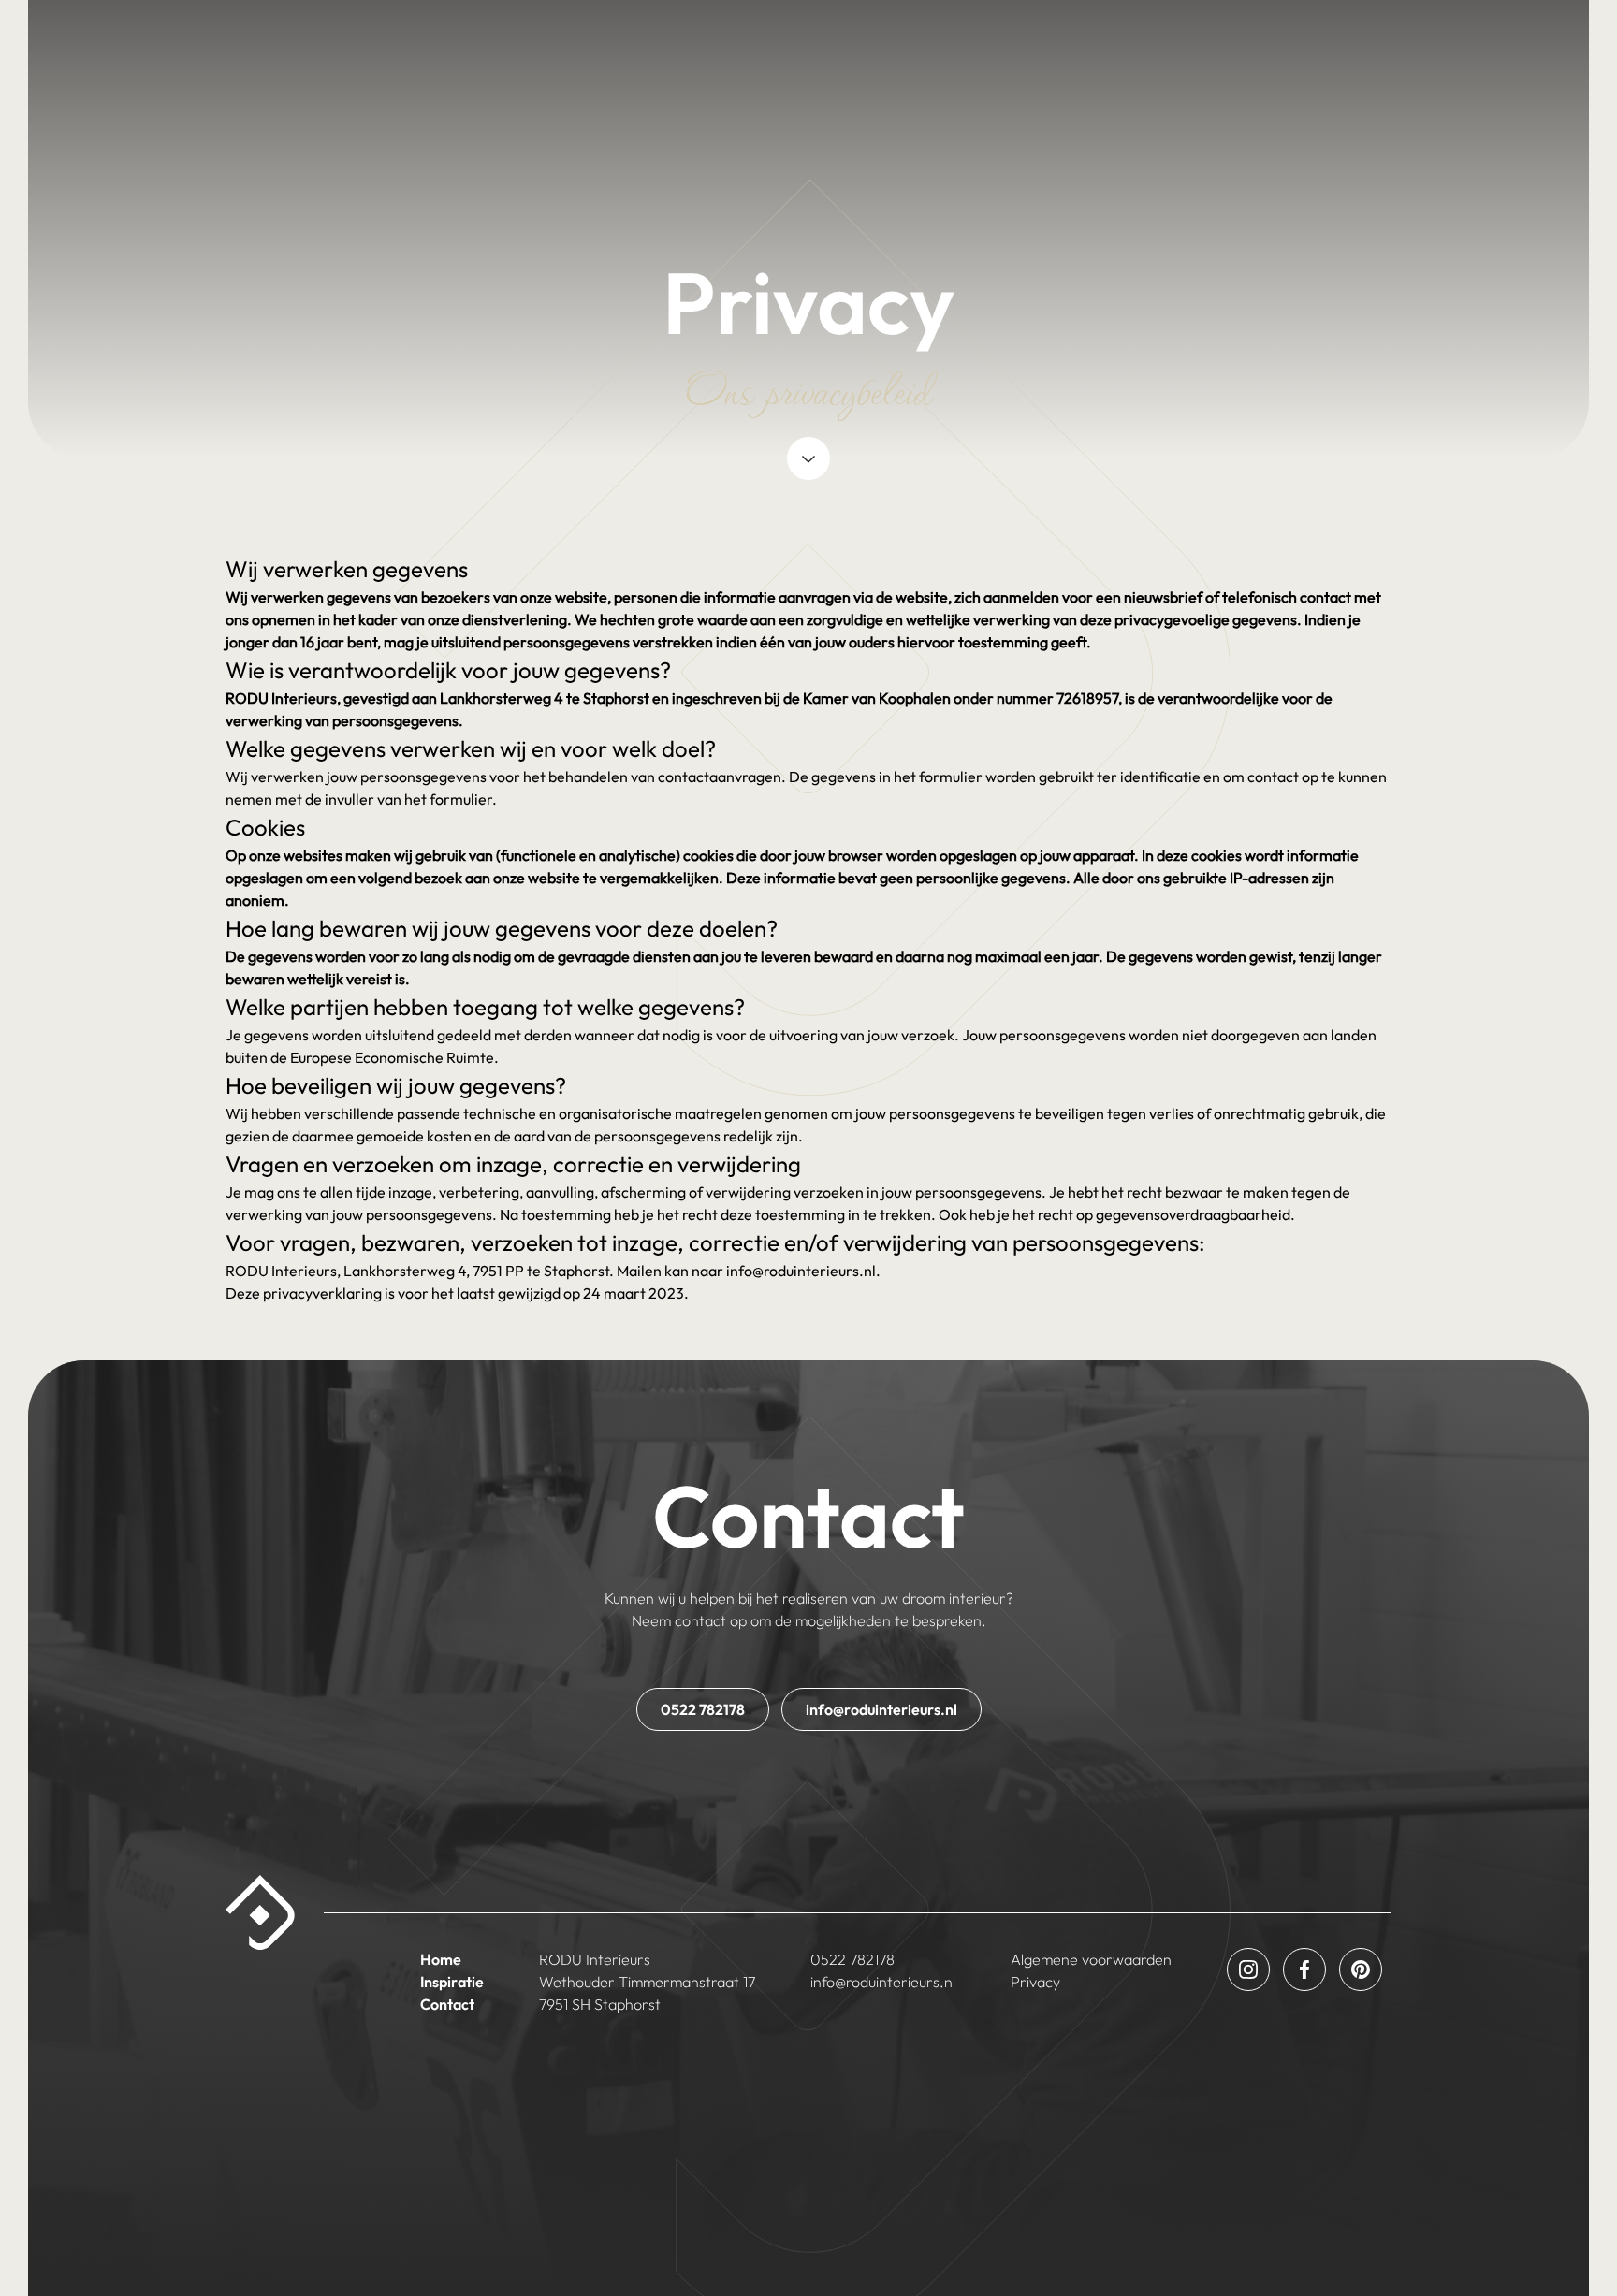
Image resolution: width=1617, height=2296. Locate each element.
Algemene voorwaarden (1091, 1959)
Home (441, 1959)
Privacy (1035, 1982)
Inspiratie (452, 1982)
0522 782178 (703, 1709)
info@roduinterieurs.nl (881, 1709)
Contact (447, 2004)
